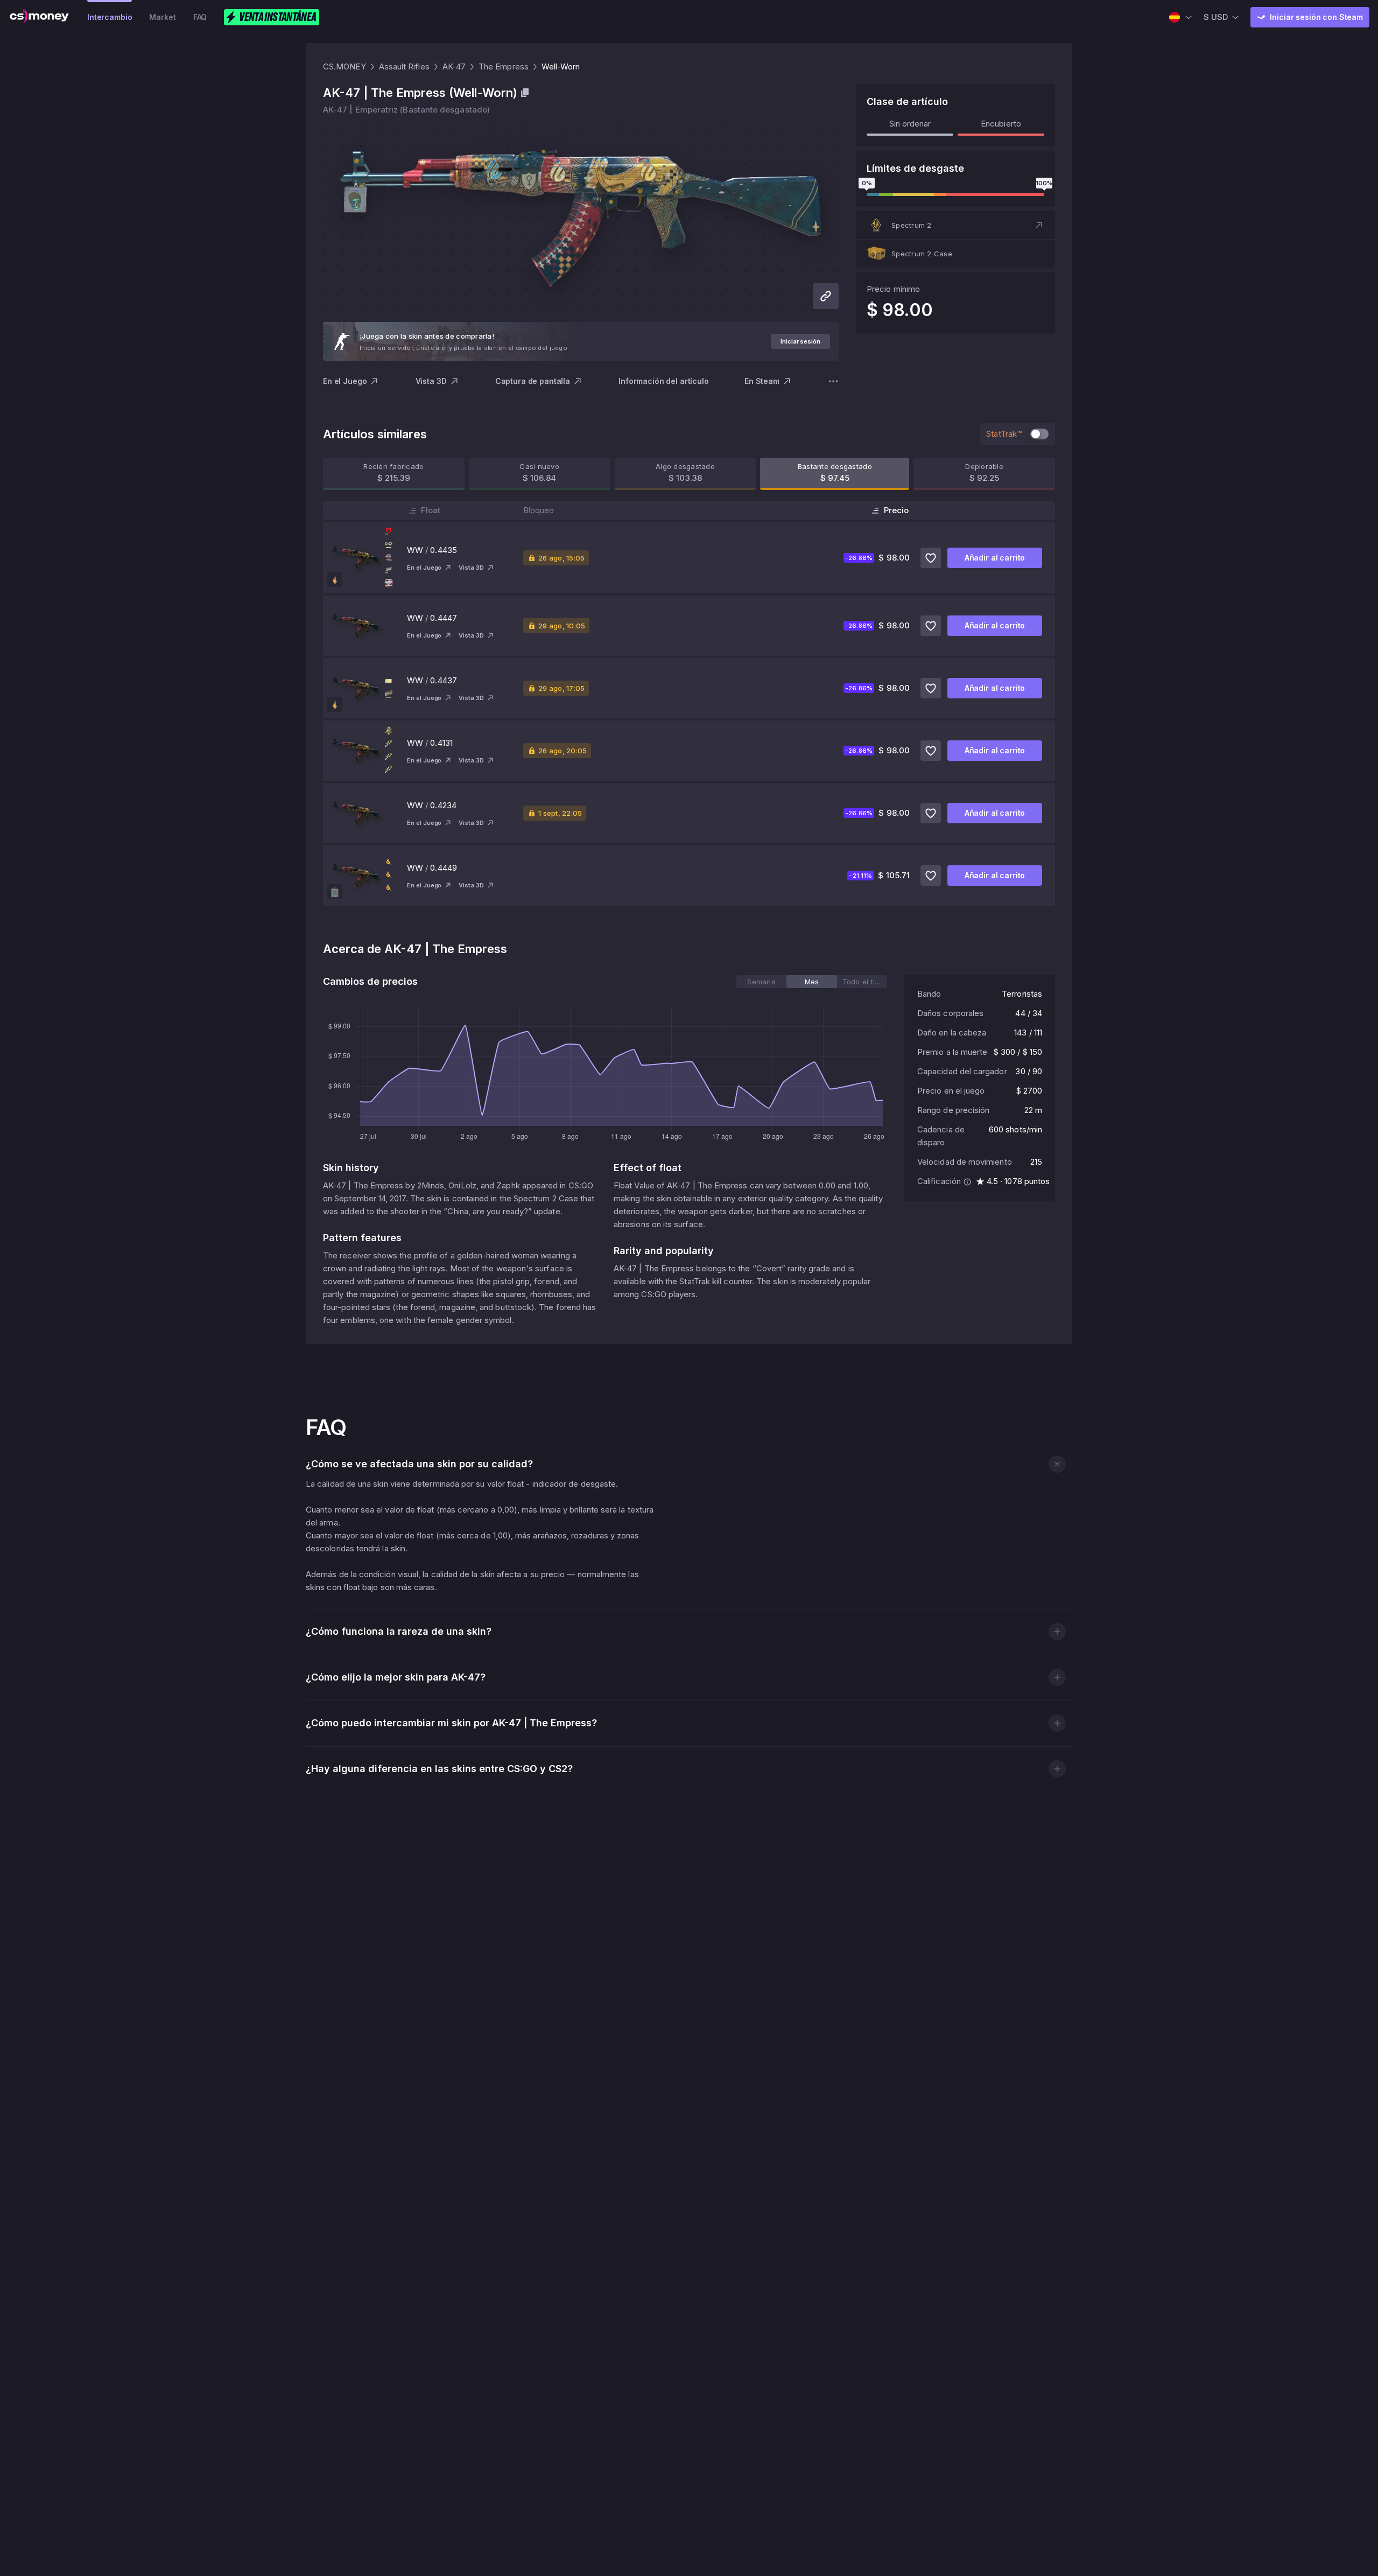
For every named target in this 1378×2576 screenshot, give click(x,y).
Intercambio (110, 17)
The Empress (504, 66)
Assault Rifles (404, 66)
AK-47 (454, 66)
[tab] (761, 982)
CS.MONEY (344, 66)
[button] (955, 225)
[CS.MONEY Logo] (39, 17)
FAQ (200, 17)
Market (162, 17)
